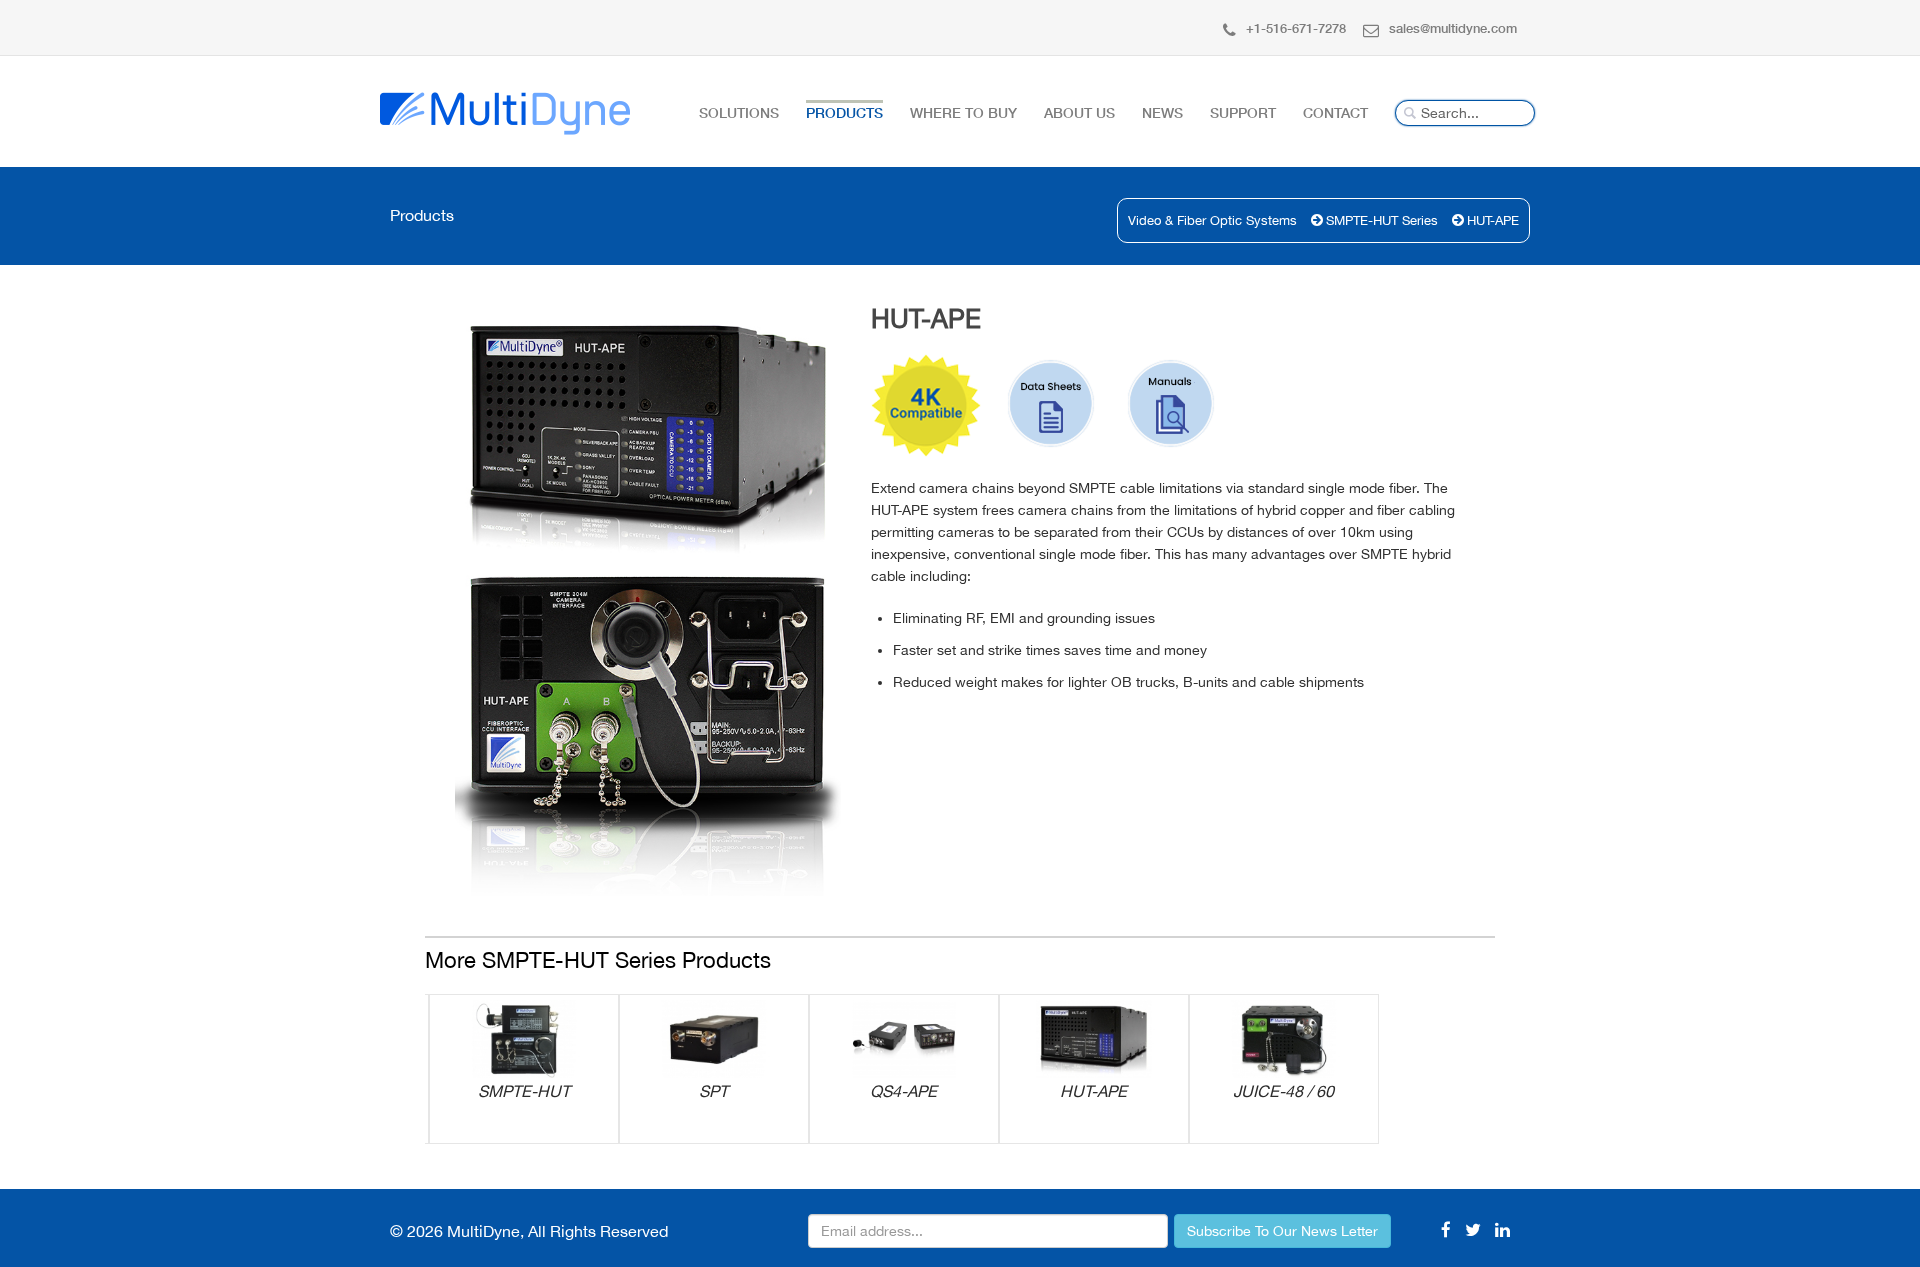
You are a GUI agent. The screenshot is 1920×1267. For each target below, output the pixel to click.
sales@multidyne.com (1453, 28)
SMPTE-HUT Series (1382, 220)
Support (1243, 112)
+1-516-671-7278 (1296, 28)
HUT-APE (1493, 220)
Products (844, 112)
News (1162, 112)
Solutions (739, 112)
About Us (1079, 112)
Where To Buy (963, 112)
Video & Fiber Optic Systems (1212, 220)
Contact (1335, 112)
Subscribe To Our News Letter (1282, 1231)
